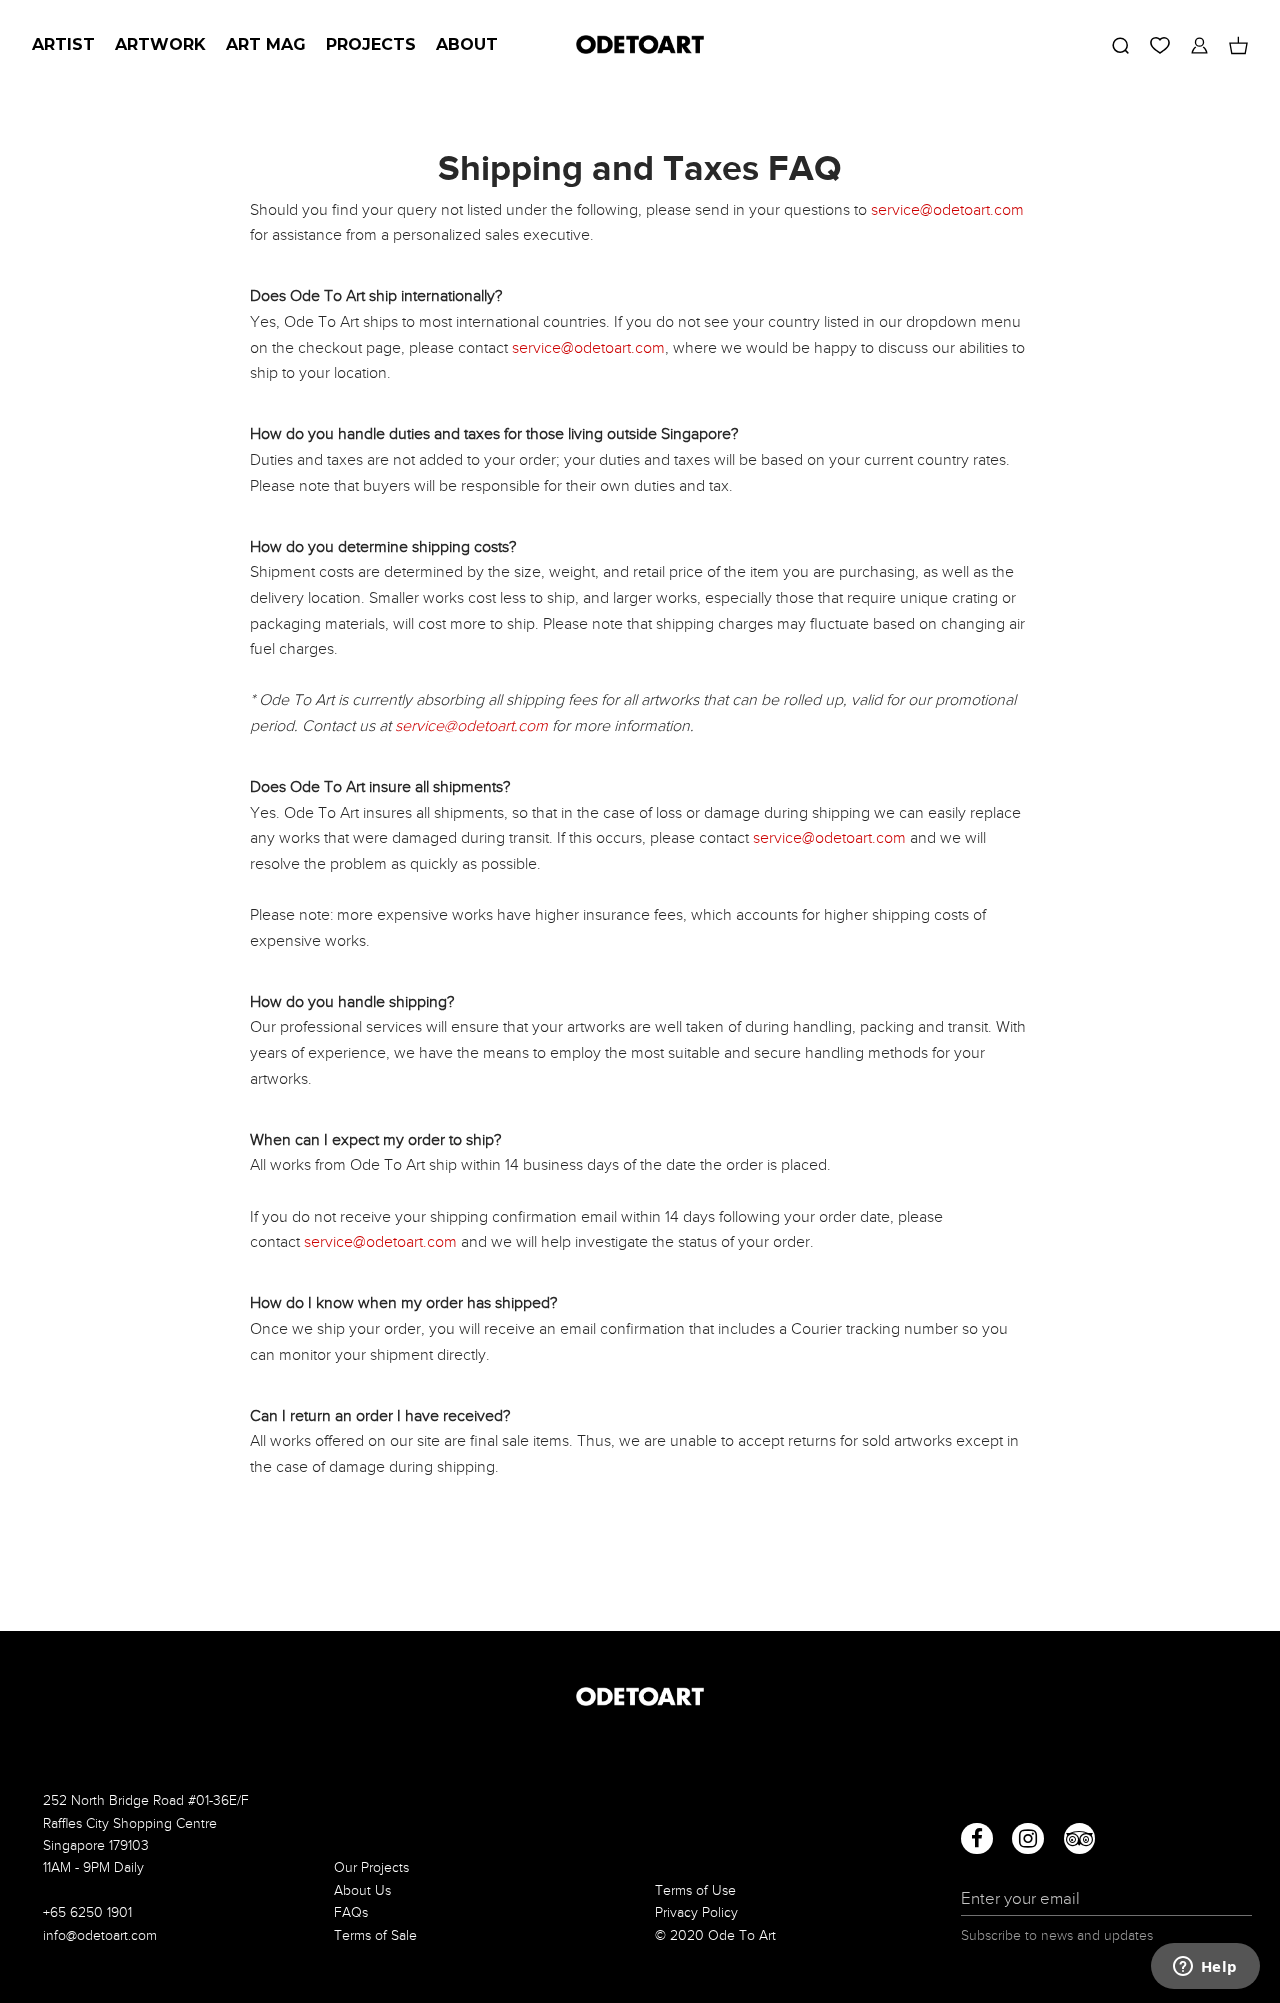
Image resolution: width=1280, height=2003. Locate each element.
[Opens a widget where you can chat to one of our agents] (1205, 1968)
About (467, 44)
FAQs (351, 1912)
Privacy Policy (696, 1912)
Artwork (160, 44)
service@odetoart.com (947, 210)
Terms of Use (695, 1890)
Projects (371, 44)
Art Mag (266, 44)
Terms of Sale (375, 1935)
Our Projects (371, 1867)
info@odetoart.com (100, 1935)
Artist (63, 44)
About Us (362, 1890)
